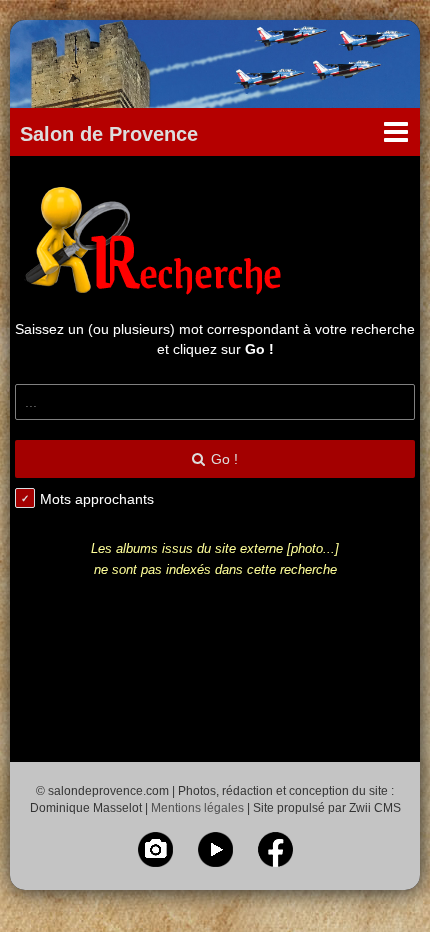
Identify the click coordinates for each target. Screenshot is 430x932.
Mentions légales (197, 808)
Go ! (224, 459)
